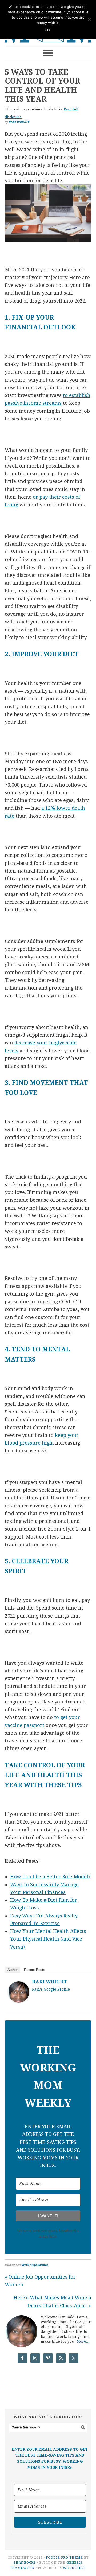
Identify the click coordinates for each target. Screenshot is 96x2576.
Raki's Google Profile (51, 1989)
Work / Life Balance (35, 2265)
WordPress (74, 2568)
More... (83, 2341)
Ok (48, 30)
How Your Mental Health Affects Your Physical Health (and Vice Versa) (48, 1939)
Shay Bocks (25, 2563)
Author (13, 1970)
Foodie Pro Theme (64, 2558)
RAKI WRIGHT (50, 1982)
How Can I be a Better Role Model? (50, 1877)
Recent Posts (35, 1970)
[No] (89, 19)
